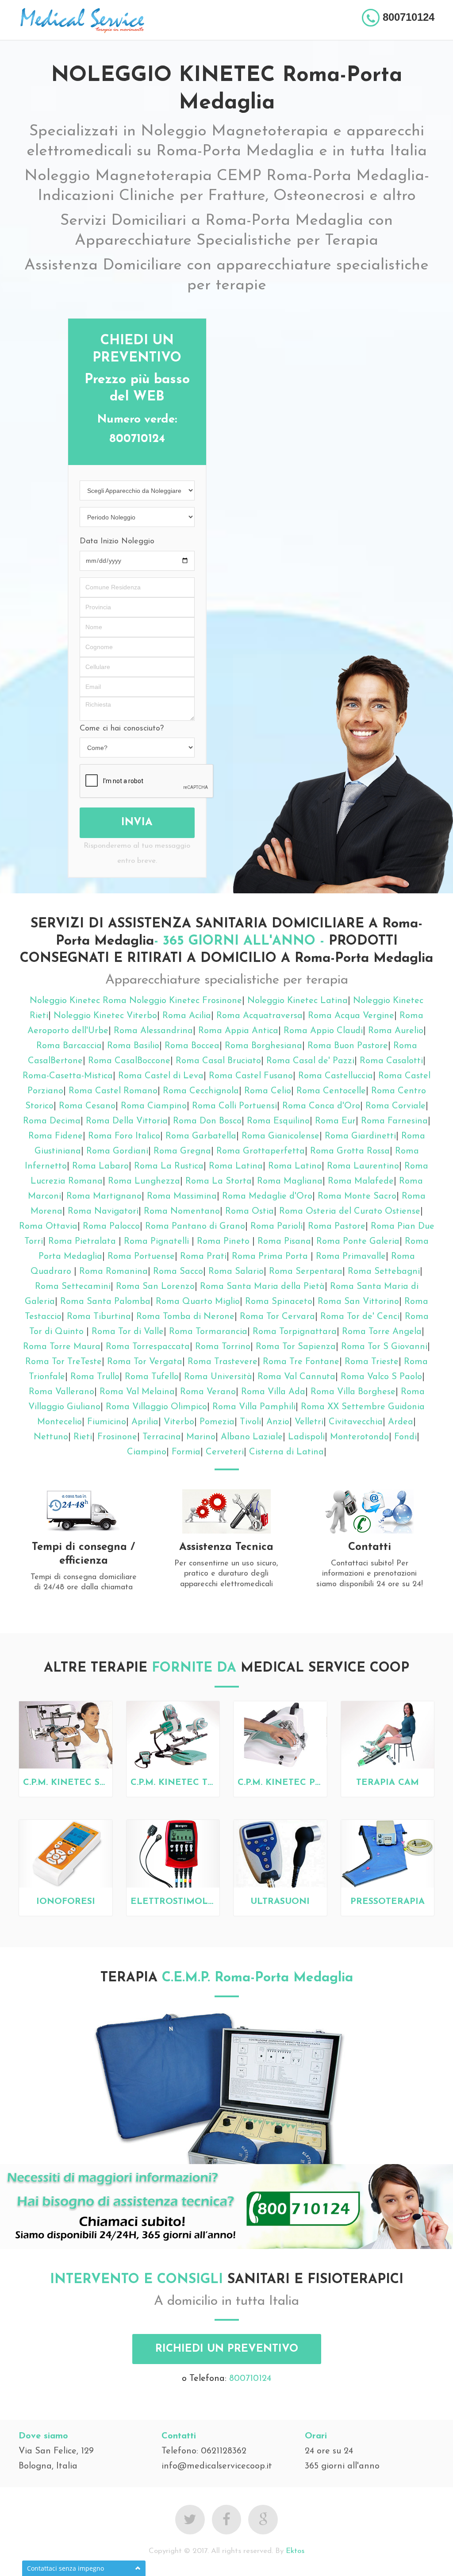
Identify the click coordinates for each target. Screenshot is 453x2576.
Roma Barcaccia (69, 1046)
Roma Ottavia (48, 1226)
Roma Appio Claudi (323, 1031)
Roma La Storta (219, 1181)
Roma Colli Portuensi (234, 1106)
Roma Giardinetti (360, 1136)
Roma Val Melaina (137, 1392)
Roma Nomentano (182, 1211)
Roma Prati (203, 1257)
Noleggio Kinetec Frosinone (186, 1001)
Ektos (295, 2551)
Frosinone (117, 1437)
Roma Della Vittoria (127, 1121)
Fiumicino (107, 1422)
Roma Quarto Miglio (198, 1302)
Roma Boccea (192, 1046)
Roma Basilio (133, 1046)
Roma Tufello (152, 1377)
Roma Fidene (56, 1136)
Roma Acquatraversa (259, 1016)
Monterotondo (359, 1437)
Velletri (309, 1422)
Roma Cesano (87, 1106)
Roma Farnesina (394, 1121)
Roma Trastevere (223, 1362)
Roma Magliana (290, 1181)
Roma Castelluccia (336, 1076)
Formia (186, 1452)
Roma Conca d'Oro (321, 1106)
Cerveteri (225, 1452)
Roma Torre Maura (62, 1347)
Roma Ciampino (154, 1106)
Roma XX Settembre (343, 1407)
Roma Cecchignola (201, 1091)
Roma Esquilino (278, 1121)
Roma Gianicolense (280, 1136)
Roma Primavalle (351, 1257)
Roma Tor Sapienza (296, 1347)
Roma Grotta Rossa (350, 1151)
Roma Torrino (223, 1347)
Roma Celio (268, 1091)
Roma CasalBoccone (129, 1061)
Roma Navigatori (103, 1211)
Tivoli (250, 1422)
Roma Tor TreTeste (63, 1362)
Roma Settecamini (73, 1287)
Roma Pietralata (83, 1242)
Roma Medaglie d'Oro (267, 1196)
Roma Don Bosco (207, 1121)
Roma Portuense (141, 1257)
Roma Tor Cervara (277, 1317)
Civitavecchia (356, 1422)
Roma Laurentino (363, 1166)
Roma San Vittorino (358, 1302)
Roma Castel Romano (113, 1091)
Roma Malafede (361, 1181)
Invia (137, 823)
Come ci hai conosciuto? (122, 729)
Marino (201, 1437)
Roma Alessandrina (153, 1031)
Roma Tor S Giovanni (384, 1347)
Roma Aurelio (396, 1031)
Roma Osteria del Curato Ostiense (350, 1211)
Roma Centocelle (331, 1091)
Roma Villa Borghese (353, 1392)
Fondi (405, 1437)
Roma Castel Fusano (251, 1076)
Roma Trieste (372, 1362)
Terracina (162, 1437)
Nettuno (51, 1437)
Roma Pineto (225, 1242)
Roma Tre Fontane (301, 1362)
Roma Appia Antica (238, 1031)
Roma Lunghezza (144, 1181)
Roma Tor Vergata (145, 1362)
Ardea (401, 1422)
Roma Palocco (111, 1226)
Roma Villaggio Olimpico (156, 1407)
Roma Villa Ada (273, 1392)
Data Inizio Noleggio (117, 542)
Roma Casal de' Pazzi (310, 1061)
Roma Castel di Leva (161, 1076)
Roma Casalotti (391, 1061)
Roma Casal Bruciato (218, 1061)
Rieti (83, 1437)
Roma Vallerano (61, 1392)
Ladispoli (306, 1437)
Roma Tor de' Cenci (360, 1317)
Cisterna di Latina (286, 1452)
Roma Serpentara (306, 1272)
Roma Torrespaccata (148, 1347)
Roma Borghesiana (263, 1046)
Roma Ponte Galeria (358, 1242)
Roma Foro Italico (124, 1136)
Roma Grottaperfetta (261, 1151)
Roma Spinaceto (279, 1302)
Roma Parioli (276, 1226)
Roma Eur (335, 1121)
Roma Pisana (284, 1242)
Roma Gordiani (117, 1151)
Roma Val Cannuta (296, 1377)
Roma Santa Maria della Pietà (262, 1287)
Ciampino (147, 1452)
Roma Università (218, 1377)
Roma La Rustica (169, 1166)
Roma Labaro (100, 1166)
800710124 (250, 2379)
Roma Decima (52, 1121)
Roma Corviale (395, 1106)
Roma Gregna (182, 1151)
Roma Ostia (250, 1211)
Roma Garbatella (201, 1136)
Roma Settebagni (384, 1272)
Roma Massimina (182, 1196)
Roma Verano (208, 1392)
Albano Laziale (252, 1437)
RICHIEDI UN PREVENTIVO (227, 2349)
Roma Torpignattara (295, 1332)
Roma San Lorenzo (155, 1287)
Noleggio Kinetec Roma (78, 1001)
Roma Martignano (104, 1196)
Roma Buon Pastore (348, 1046)
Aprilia (145, 1422)
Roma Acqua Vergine (351, 1016)
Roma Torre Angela (382, 1332)
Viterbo (179, 1422)
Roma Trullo (95, 1377)
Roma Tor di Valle (128, 1332)
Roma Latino (295, 1166)
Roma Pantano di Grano (195, 1226)
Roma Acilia (187, 1016)
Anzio (278, 1422)
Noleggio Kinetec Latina (298, 1001)
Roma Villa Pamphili (254, 1407)
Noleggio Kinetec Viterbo (105, 1016)
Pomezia (217, 1422)
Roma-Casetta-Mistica (68, 1076)
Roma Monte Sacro (357, 1196)
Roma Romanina (113, 1272)
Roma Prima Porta (271, 1257)
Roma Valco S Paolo (381, 1377)
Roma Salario (236, 1272)
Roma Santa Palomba (105, 1302)
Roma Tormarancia (208, 1332)
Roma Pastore (337, 1226)
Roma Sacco (178, 1272)
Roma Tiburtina (99, 1317)
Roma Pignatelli (158, 1242)
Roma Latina (236, 1166)
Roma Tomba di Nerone (185, 1317)
